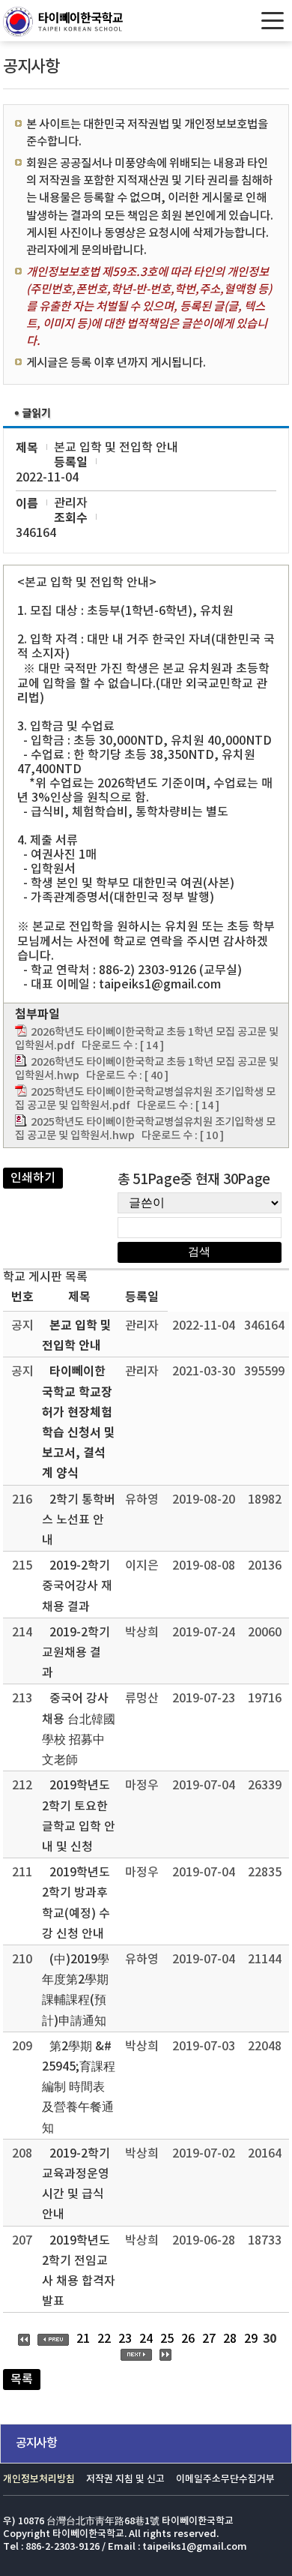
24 (146, 2339)
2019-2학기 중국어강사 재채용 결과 (77, 1586)
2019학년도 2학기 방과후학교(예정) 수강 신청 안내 (76, 1903)
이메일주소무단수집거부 (225, 2480)
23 (125, 2339)
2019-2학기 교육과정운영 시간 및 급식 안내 (76, 2185)
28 (230, 2339)
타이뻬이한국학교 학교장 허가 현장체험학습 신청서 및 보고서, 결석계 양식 (79, 1423)
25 (167, 2339)
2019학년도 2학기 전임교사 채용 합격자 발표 (79, 2272)
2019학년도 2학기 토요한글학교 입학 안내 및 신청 (79, 1816)
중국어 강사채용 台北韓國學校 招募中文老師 (79, 1729)
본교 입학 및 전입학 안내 (77, 1336)
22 (104, 2339)
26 (188, 2339)
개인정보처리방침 (39, 2480)
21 (83, 2339)
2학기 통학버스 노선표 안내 (79, 1520)
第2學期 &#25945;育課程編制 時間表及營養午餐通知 (79, 2087)
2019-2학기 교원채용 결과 (76, 1653)
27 (209, 2339)
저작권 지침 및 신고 (125, 2480)
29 (251, 2339)
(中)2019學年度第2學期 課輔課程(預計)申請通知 (76, 1990)
